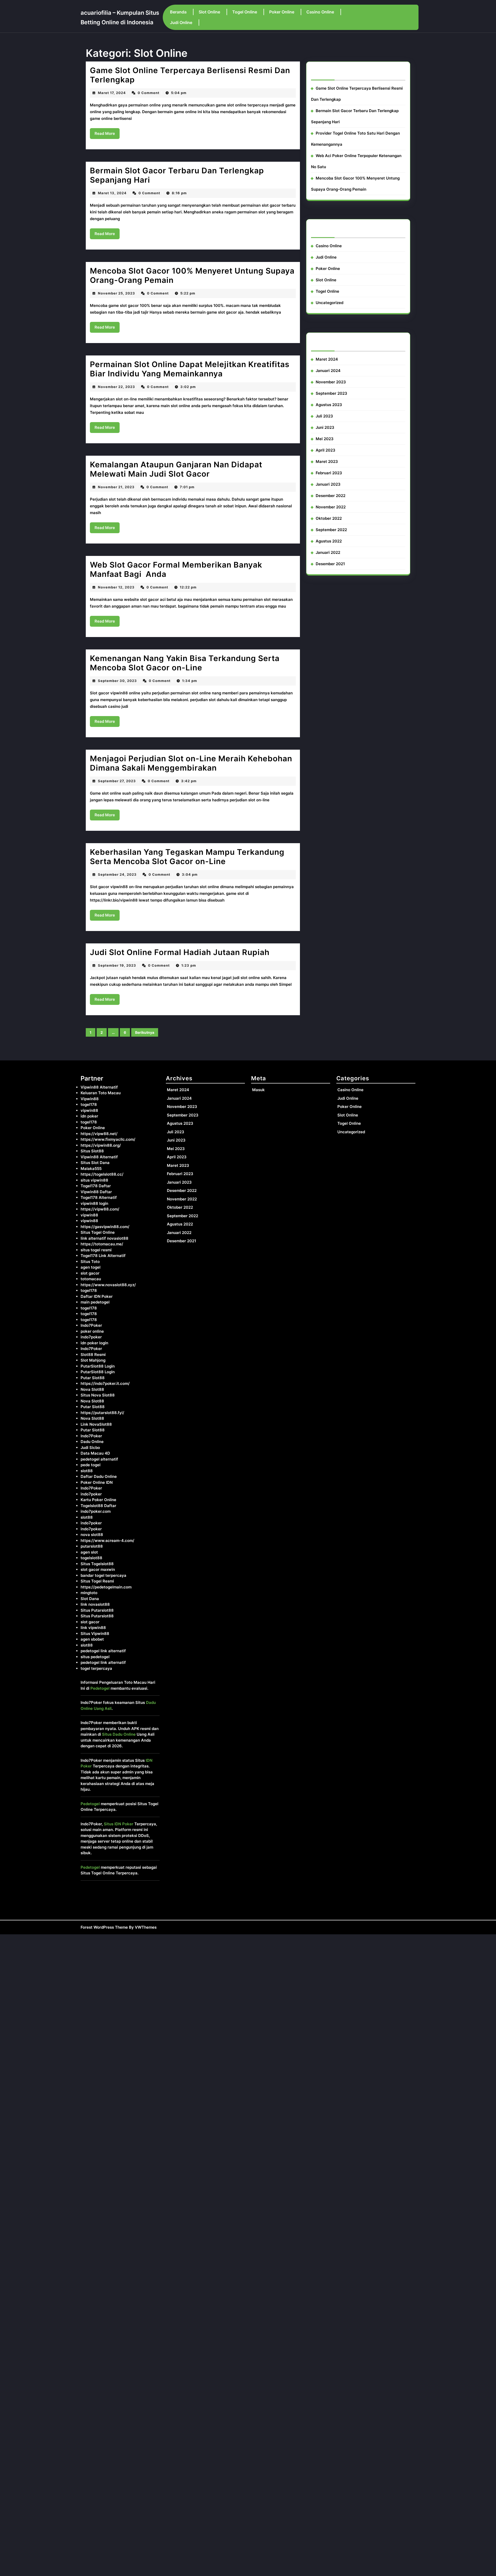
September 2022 (331, 530)
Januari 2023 (328, 484)
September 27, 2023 (117, 781)
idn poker (89, 1116)
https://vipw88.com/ (100, 1209)
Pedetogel (100, 1688)
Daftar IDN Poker (97, 1296)
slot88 (87, 1471)
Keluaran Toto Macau (101, 1093)
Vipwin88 (90, 1099)
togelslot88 (91, 1558)
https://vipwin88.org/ (101, 1145)
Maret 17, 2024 (112, 93)
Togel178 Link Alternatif (103, 1256)
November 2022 (331, 507)
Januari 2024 (328, 371)
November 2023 (331, 382)
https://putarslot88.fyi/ (102, 1413)
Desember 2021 (330, 564)
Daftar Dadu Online (99, 1476)
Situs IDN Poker (119, 1824)
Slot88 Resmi (93, 1355)
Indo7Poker (91, 1325)
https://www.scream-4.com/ (107, 1541)
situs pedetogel (95, 1657)
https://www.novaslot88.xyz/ (108, 1285)
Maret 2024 (327, 359)
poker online (92, 1331)
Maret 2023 (327, 461)
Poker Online (282, 12)
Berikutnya (145, 1032)
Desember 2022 (331, 496)
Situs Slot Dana (95, 1163)
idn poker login (94, 1343)
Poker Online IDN (97, 1482)
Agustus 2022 (329, 541)
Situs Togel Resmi (97, 1581)
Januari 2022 (328, 552)
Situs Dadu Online (119, 1734)
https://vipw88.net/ (99, 1134)
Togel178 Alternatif (99, 1197)
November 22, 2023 (117, 387)
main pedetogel (95, 1302)
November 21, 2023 (116, 487)
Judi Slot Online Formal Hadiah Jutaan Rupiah (180, 952)
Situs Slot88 (92, 1151)
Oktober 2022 (329, 518)
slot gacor (90, 1273)
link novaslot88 (95, 1604)
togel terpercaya (96, 1668)
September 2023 (331, 393)
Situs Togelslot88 (97, 1564)
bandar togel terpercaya (103, 1575)
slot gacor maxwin (98, 1569)
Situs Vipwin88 (95, 1634)
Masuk (258, 1090)
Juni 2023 (325, 427)
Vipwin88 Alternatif (99, 1087)
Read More (107, 135)
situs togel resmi (96, 1250)
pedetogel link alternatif (103, 1651)
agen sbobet (92, 1639)
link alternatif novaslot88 (104, 1238)
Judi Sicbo (90, 1448)
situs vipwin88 (94, 1180)
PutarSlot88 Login (98, 1366)
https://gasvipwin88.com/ (105, 1227)
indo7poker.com (96, 1511)
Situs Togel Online (98, 1232)
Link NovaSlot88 (96, 1424)
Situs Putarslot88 (97, 1610)
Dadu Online (92, 1442)
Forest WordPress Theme (104, 1927)
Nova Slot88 (92, 1389)
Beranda (178, 12)
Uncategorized (330, 303)
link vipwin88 (93, 1628)
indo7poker (91, 1337)
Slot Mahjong (93, 1360)
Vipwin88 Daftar (96, 1192)
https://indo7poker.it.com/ (105, 1383)
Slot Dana (90, 1599)
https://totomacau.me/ (102, 1244)
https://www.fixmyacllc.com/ (108, 1139)
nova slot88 (92, 1535)
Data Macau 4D (95, 1453)
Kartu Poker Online (98, 1500)
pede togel (91, 1465)
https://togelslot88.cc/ (102, 1174)
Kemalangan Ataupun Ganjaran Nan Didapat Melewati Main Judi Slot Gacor (176, 469)
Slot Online (209, 12)
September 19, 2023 (117, 965)
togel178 (89, 1104)
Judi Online (181, 22)
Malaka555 (91, 1169)
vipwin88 (89, 1110)
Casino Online (320, 12)
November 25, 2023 (117, 293)
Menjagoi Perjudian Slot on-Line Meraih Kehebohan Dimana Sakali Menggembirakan (191, 763)
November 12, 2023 (116, 587)
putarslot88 (92, 1546)
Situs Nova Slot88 (98, 1395)
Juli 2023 (324, 416)
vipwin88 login (94, 1203)
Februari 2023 (329, 473)
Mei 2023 (325, 439)
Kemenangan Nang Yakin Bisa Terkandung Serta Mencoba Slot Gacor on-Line (185, 663)
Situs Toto (90, 1262)
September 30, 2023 (117, 681)
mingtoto (89, 1593)
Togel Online (245, 12)
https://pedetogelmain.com (106, 1587)
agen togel (91, 1267)
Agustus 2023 (329, 405)
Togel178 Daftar (96, 1186)
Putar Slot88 (93, 1378)
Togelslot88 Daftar (98, 1506)
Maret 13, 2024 (112, 193)
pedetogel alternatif (99, 1459)
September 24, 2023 (117, 874)
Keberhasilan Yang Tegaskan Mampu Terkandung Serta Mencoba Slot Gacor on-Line (187, 857)
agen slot (89, 1552)
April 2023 (326, 450)
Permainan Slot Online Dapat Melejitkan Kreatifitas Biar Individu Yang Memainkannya (190, 369)
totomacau (91, 1279)
